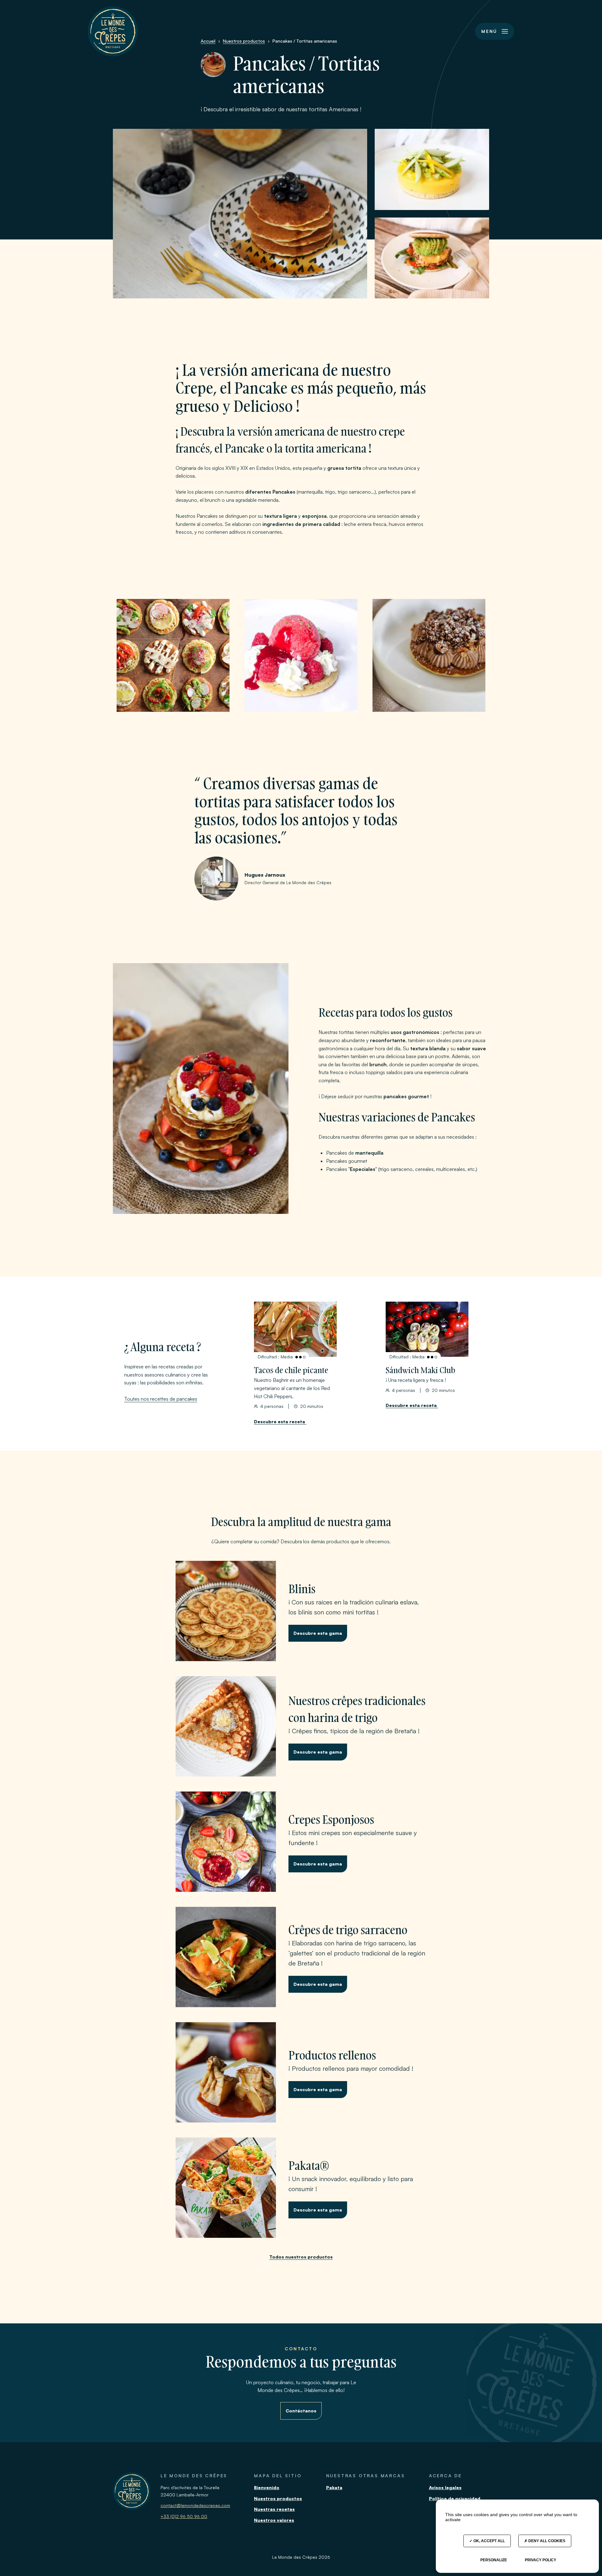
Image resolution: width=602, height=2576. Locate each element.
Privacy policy (541, 2560)
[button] (495, 31)
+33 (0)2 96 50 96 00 (184, 2516)
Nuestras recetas (274, 2509)
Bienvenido (267, 2487)
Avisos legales (445, 2487)
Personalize (494, 2560)
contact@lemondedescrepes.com (195, 2505)
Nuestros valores (274, 2520)
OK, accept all (489, 2541)
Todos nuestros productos (301, 2257)
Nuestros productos (278, 2498)
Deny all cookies (546, 2541)
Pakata (334, 2487)
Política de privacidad (455, 2498)
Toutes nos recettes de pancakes (161, 1399)
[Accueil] (113, 31)
